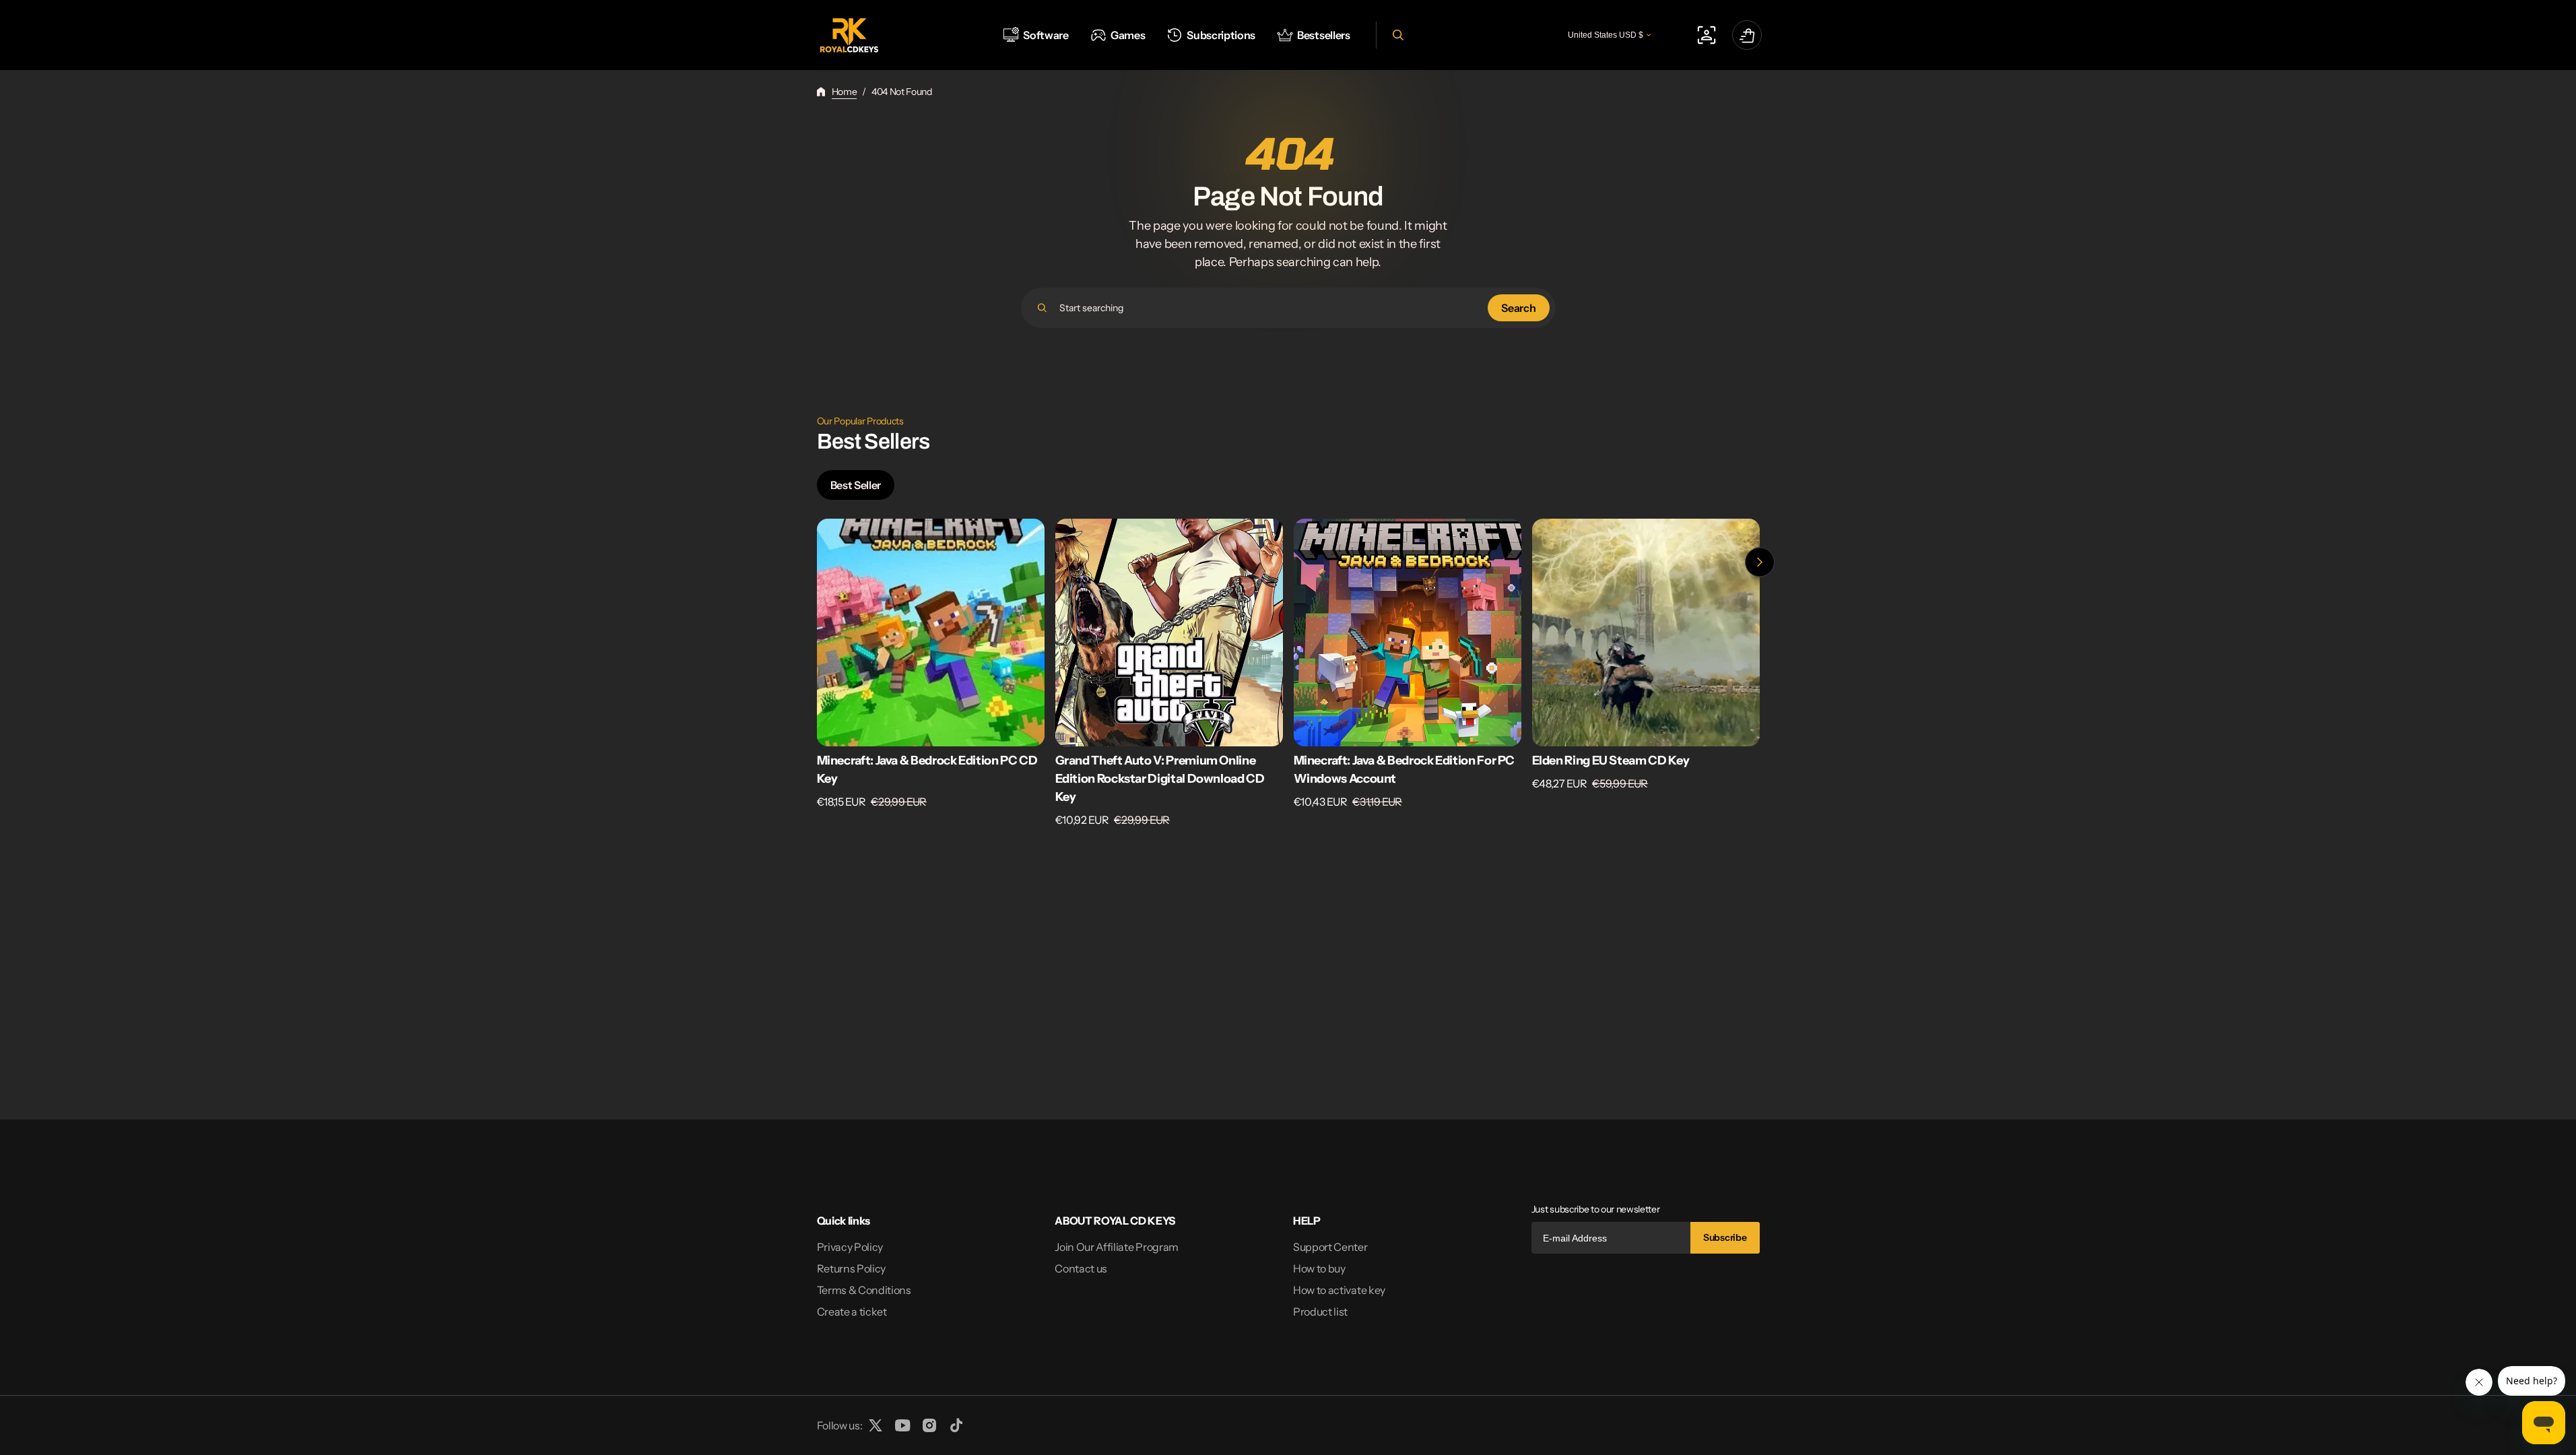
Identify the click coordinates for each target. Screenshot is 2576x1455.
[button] (1396, 35)
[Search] (1042, 308)
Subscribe (1725, 1237)
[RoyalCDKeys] (849, 35)
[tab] (856, 485)
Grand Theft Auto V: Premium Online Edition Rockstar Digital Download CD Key (1160, 779)
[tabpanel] (1288, 677)
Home (845, 92)
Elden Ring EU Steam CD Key (1611, 761)
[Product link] (931, 673)
